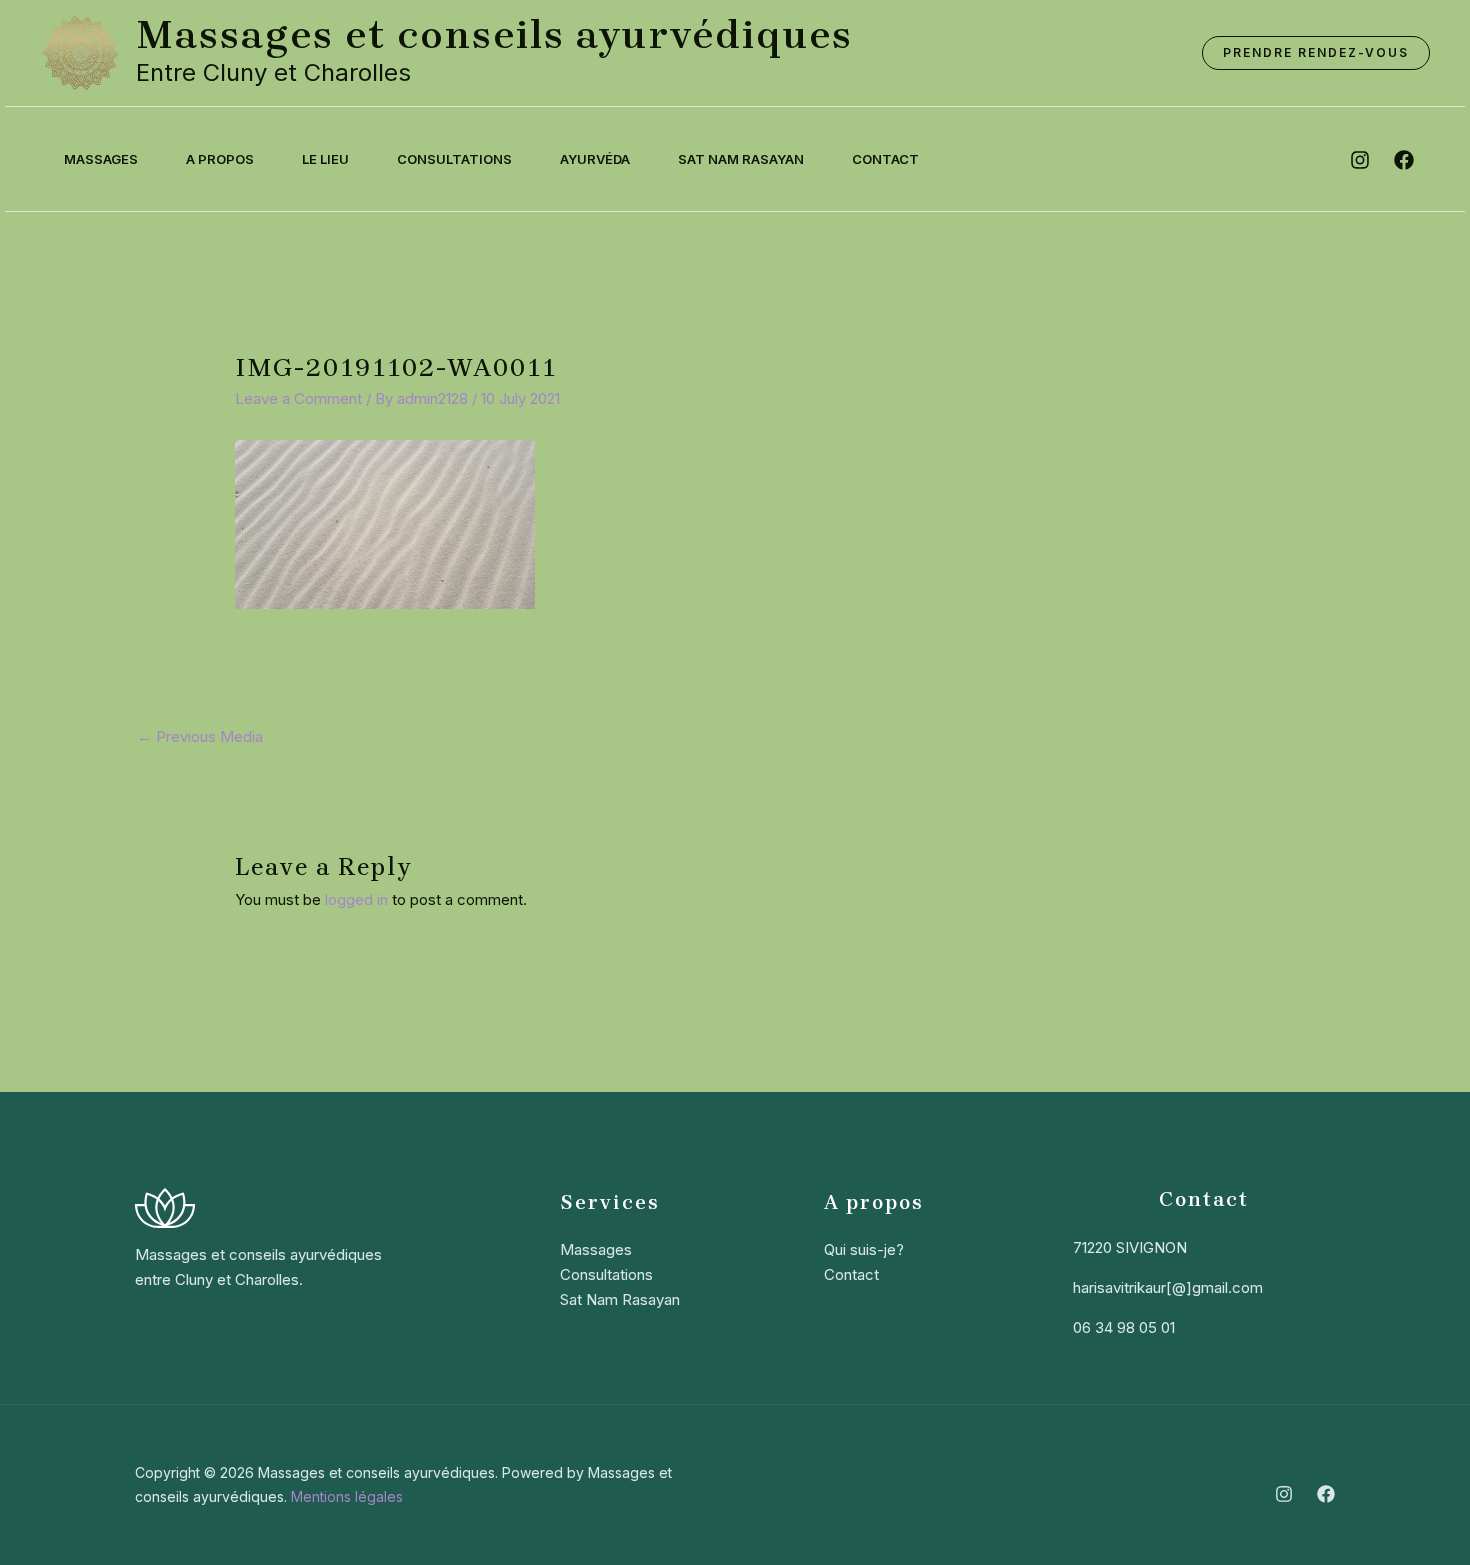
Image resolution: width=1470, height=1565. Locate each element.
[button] (1316, 53)
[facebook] (1404, 160)
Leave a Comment (298, 398)
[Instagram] (1284, 1494)
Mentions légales (347, 1496)
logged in (356, 899)
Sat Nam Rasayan (741, 159)
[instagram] (1360, 160)
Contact (885, 159)
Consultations (454, 159)
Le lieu (325, 159)
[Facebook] (1326, 1494)
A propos (220, 159)
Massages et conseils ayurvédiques (494, 34)
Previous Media (200, 736)
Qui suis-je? (864, 1249)
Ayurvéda (595, 159)
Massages (101, 159)
